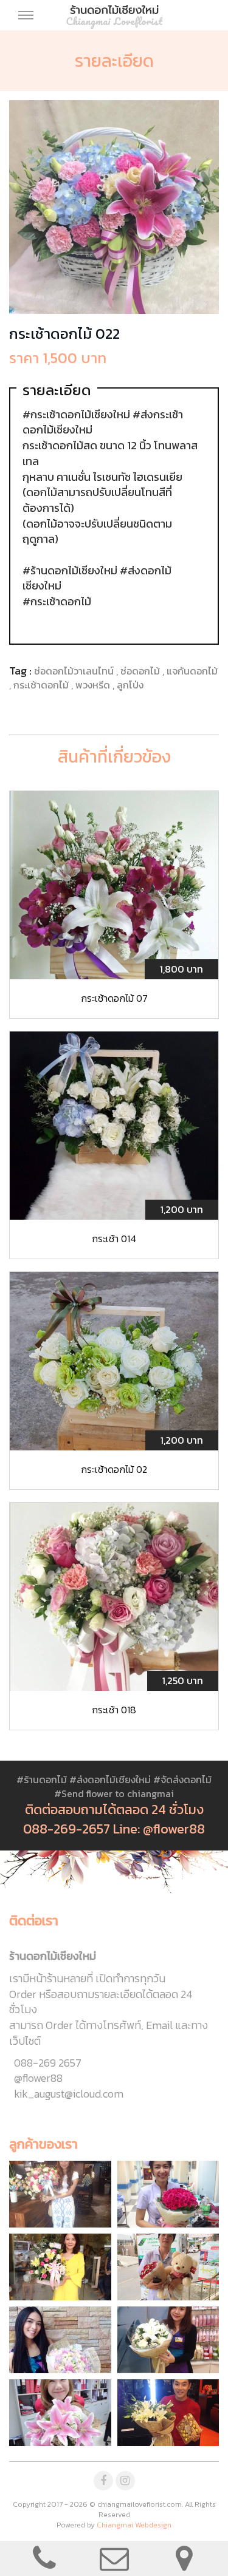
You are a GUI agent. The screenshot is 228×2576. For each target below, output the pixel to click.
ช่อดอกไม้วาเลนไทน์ (75, 671)
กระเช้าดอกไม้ (42, 685)
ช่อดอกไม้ (141, 671)
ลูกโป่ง (130, 685)
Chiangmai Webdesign (134, 2525)
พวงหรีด (94, 685)
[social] (103, 2481)
